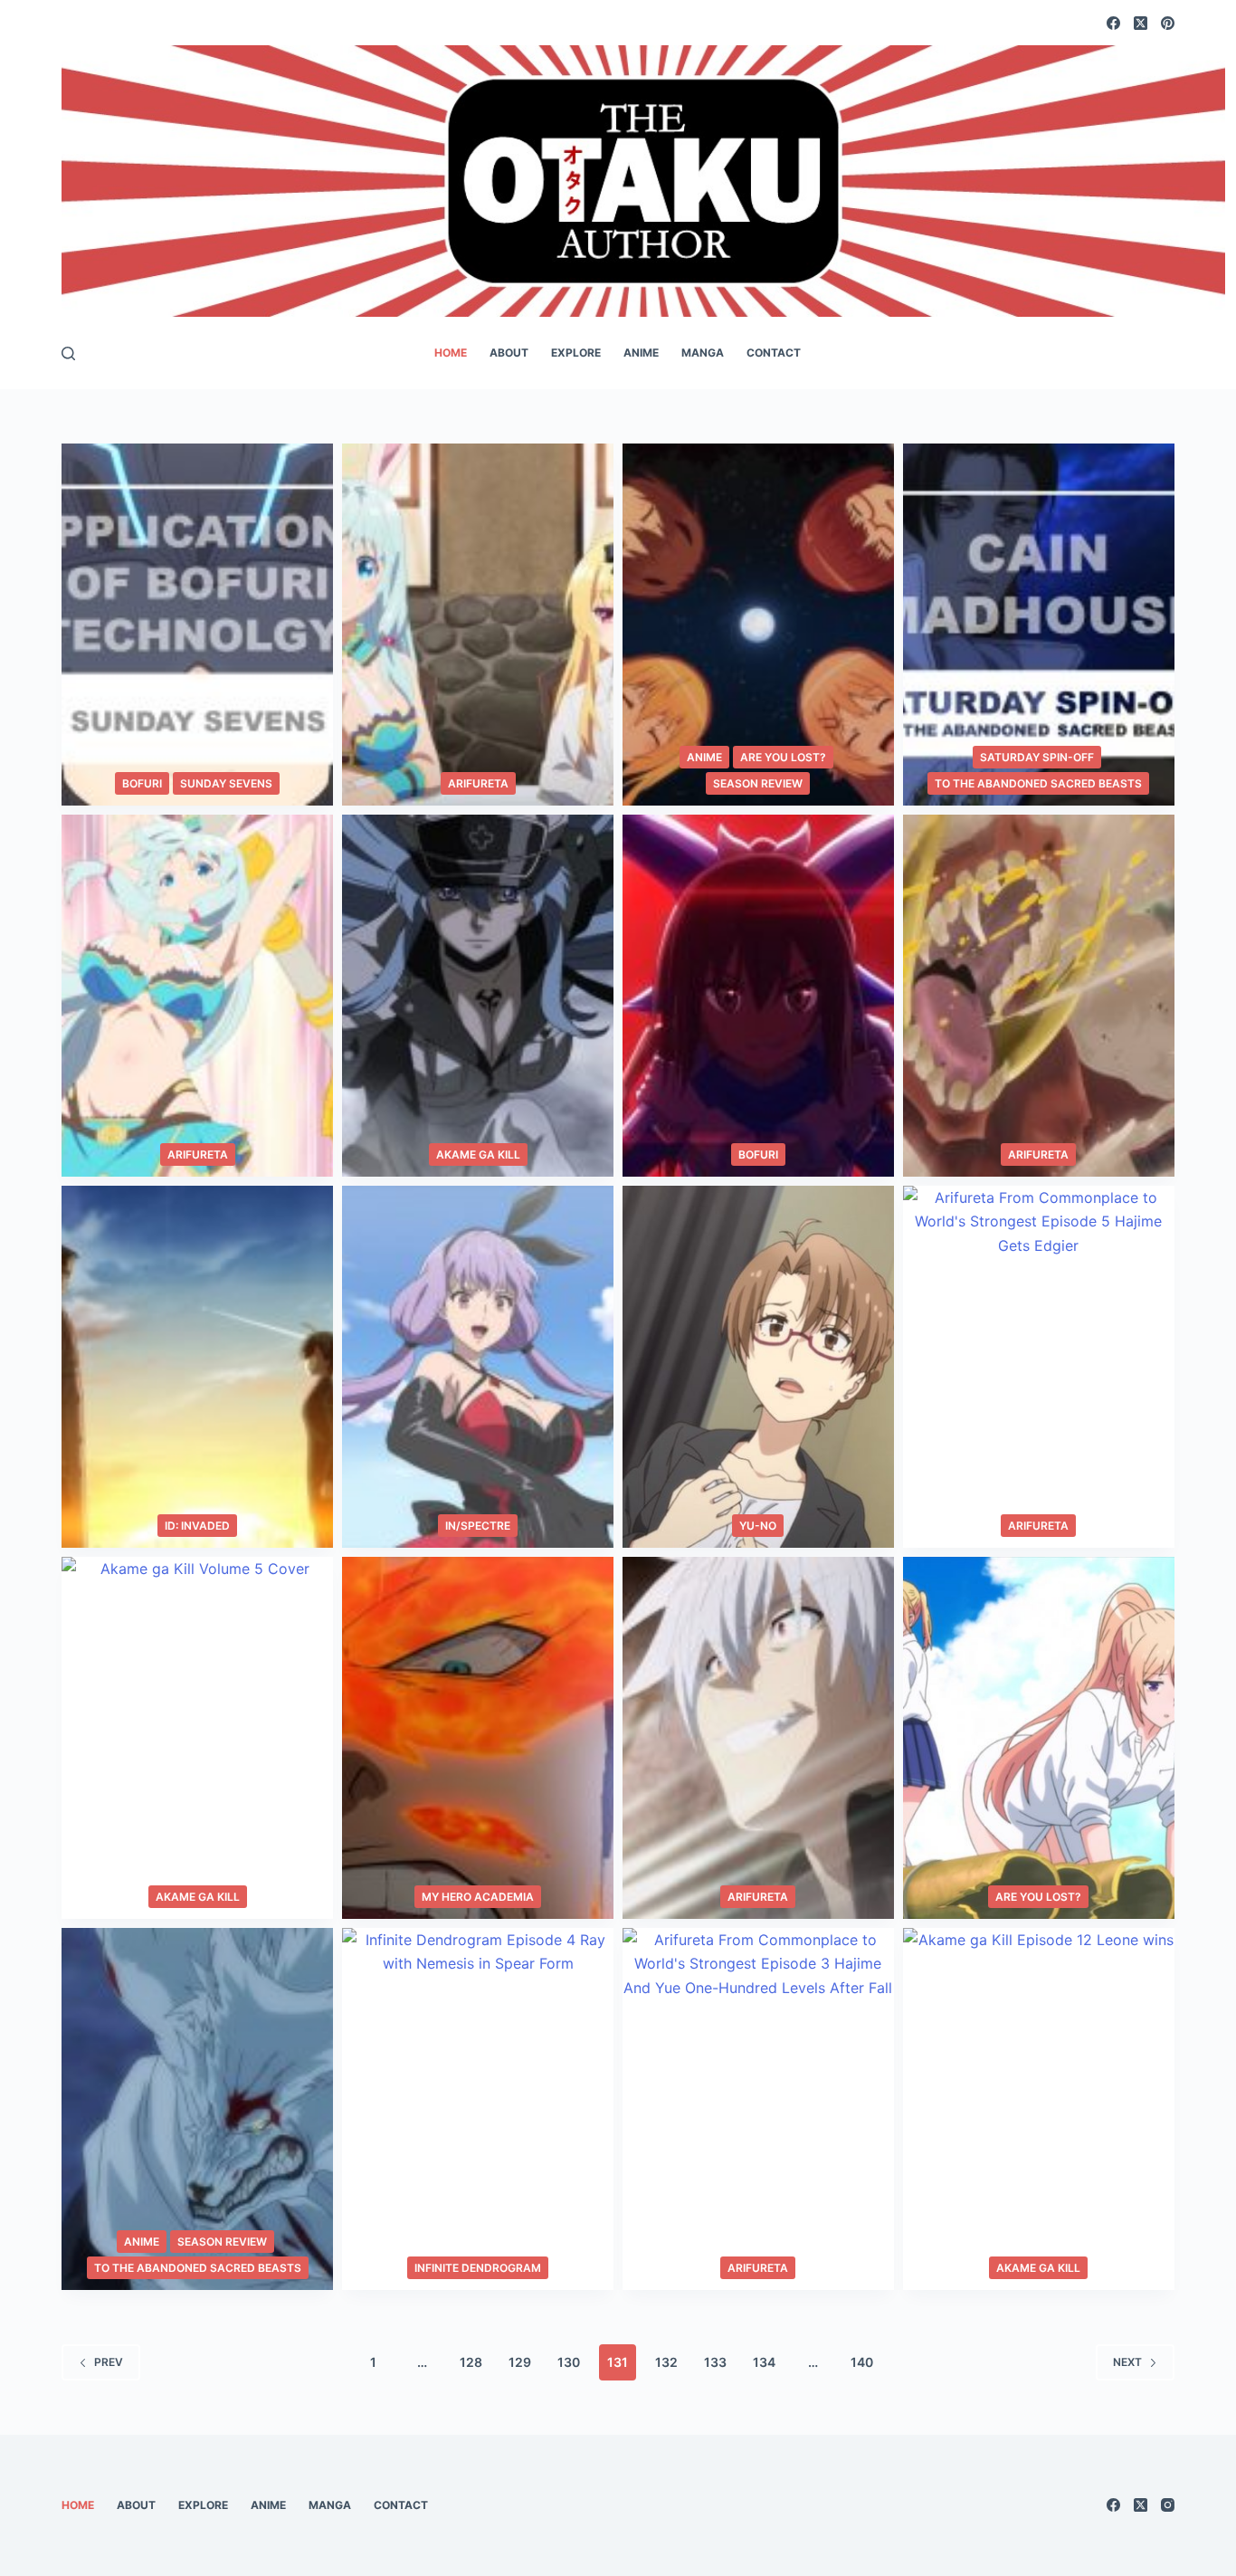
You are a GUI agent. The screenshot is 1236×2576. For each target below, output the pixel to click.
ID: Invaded (197, 1526)
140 (862, 2362)
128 (471, 2362)
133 (715, 2362)
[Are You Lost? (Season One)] (758, 625)
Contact (774, 353)
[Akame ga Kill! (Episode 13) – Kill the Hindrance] (478, 996)
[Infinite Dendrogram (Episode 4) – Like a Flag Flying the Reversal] (478, 2109)
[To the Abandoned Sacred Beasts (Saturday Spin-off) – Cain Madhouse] (1039, 625)
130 (569, 2362)
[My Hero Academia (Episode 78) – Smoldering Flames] (478, 1738)
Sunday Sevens (226, 783)
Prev (109, 2362)
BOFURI (142, 783)
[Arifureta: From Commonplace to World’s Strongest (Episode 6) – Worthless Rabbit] (1039, 996)
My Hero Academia (478, 1897)
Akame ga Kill (478, 1154)
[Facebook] (1113, 23)
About (509, 353)
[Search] (68, 353)
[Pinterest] (1168, 23)
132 (666, 2362)
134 (764, 2362)
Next (1127, 2362)
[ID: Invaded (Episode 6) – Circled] (197, 1367)
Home (451, 353)
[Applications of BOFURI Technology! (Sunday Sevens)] (197, 625)
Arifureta (478, 783)
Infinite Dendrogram (478, 2268)
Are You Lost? (783, 757)
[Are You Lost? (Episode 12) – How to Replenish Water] (1039, 1738)
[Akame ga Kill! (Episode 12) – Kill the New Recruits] (1039, 2109)
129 (520, 2362)
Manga (703, 353)
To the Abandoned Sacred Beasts (1038, 783)
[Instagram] (1168, 2505)
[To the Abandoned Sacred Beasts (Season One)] (197, 2109)
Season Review (758, 783)
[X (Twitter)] (1141, 23)
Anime (641, 353)
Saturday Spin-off (1037, 757)
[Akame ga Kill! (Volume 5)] (197, 1738)
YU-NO (758, 1526)
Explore (576, 353)
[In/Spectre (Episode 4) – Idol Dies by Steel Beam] (478, 1367)
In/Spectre (478, 1526)
